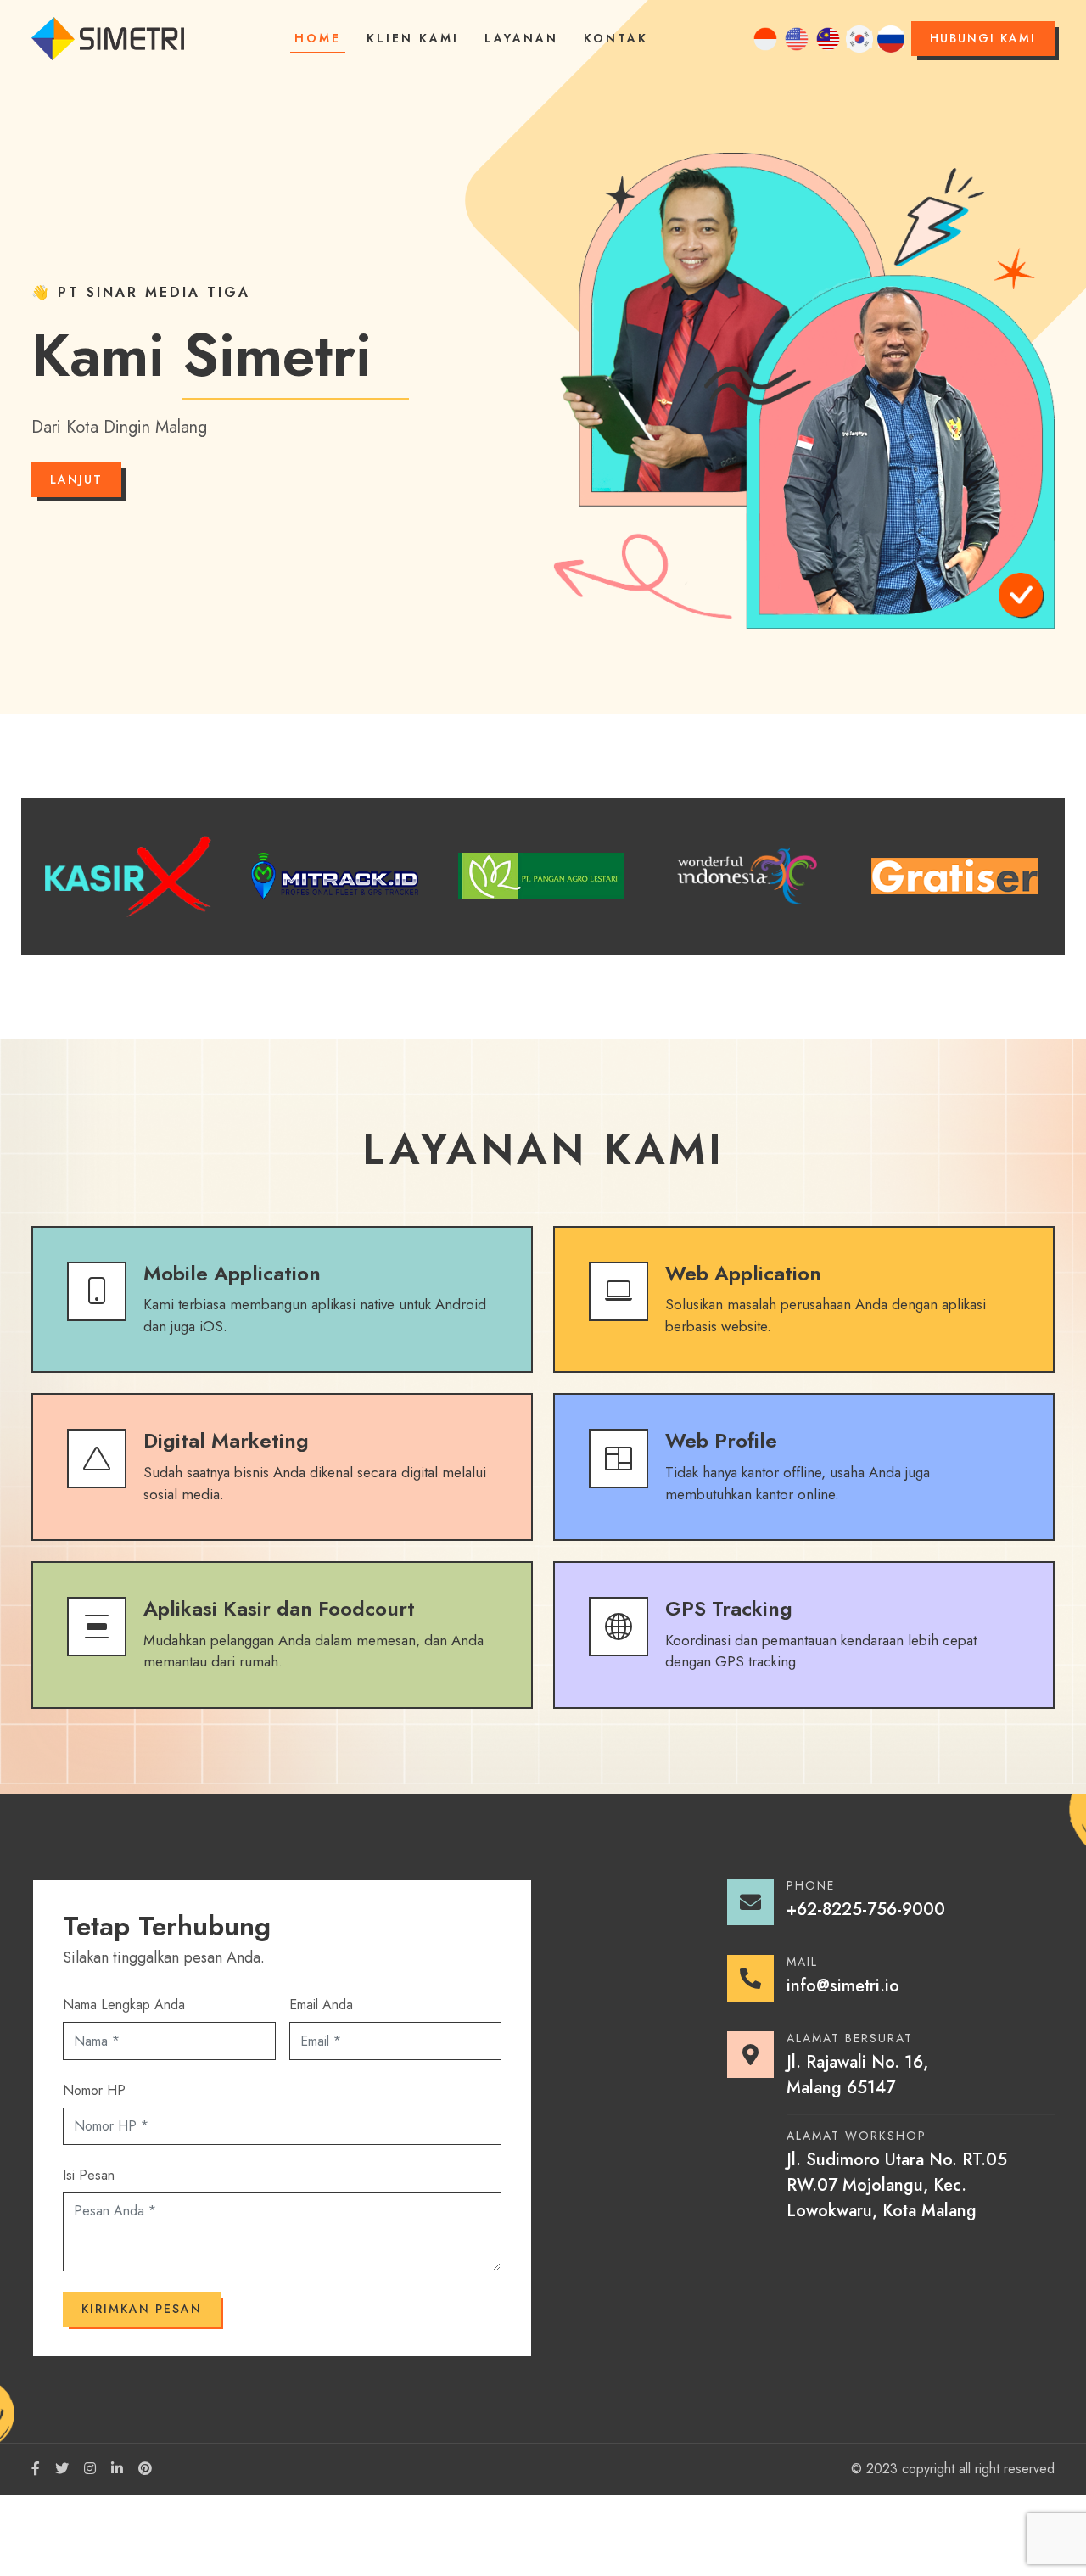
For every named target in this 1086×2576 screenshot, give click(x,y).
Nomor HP (94, 2090)
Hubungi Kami (983, 38)
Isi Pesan (89, 2175)
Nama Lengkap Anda (124, 2005)
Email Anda (321, 2005)
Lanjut (76, 479)
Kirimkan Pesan (142, 2309)
